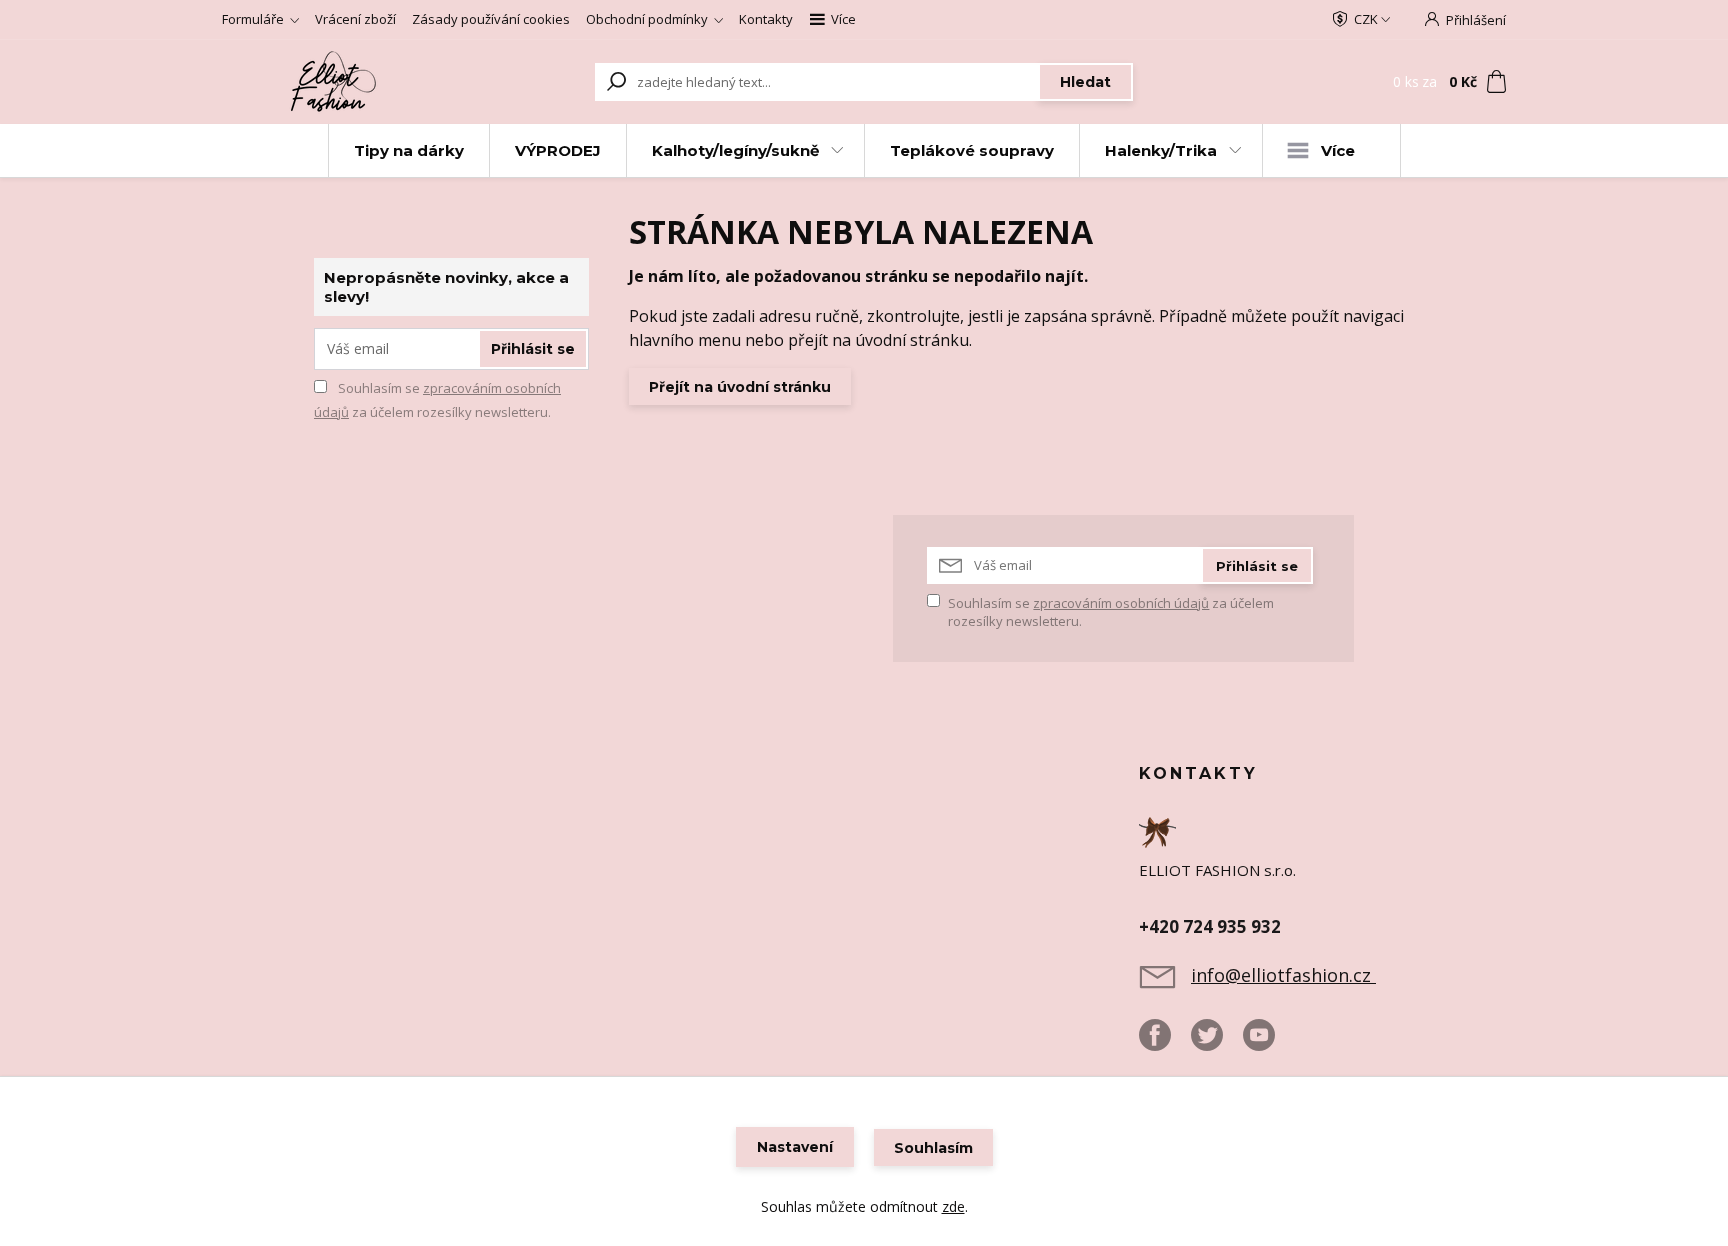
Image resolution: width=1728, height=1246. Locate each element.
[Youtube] (1269, 1043)
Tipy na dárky (409, 150)
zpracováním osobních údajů (1121, 603)
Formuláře (253, 19)
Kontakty (766, 19)
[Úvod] (336, 82)
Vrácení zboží (355, 19)
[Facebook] (1165, 1043)
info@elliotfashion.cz (1283, 975)
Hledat (1085, 82)
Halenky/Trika (1161, 150)
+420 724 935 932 (1210, 926)
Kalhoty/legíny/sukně (735, 150)
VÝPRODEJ (558, 150)
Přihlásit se (533, 349)
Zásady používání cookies (491, 19)
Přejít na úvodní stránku (740, 387)
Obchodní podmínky (647, 19)
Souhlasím (933, 1148)
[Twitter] (1217, 1043)
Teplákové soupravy (972, 150)
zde (953, 1206)
